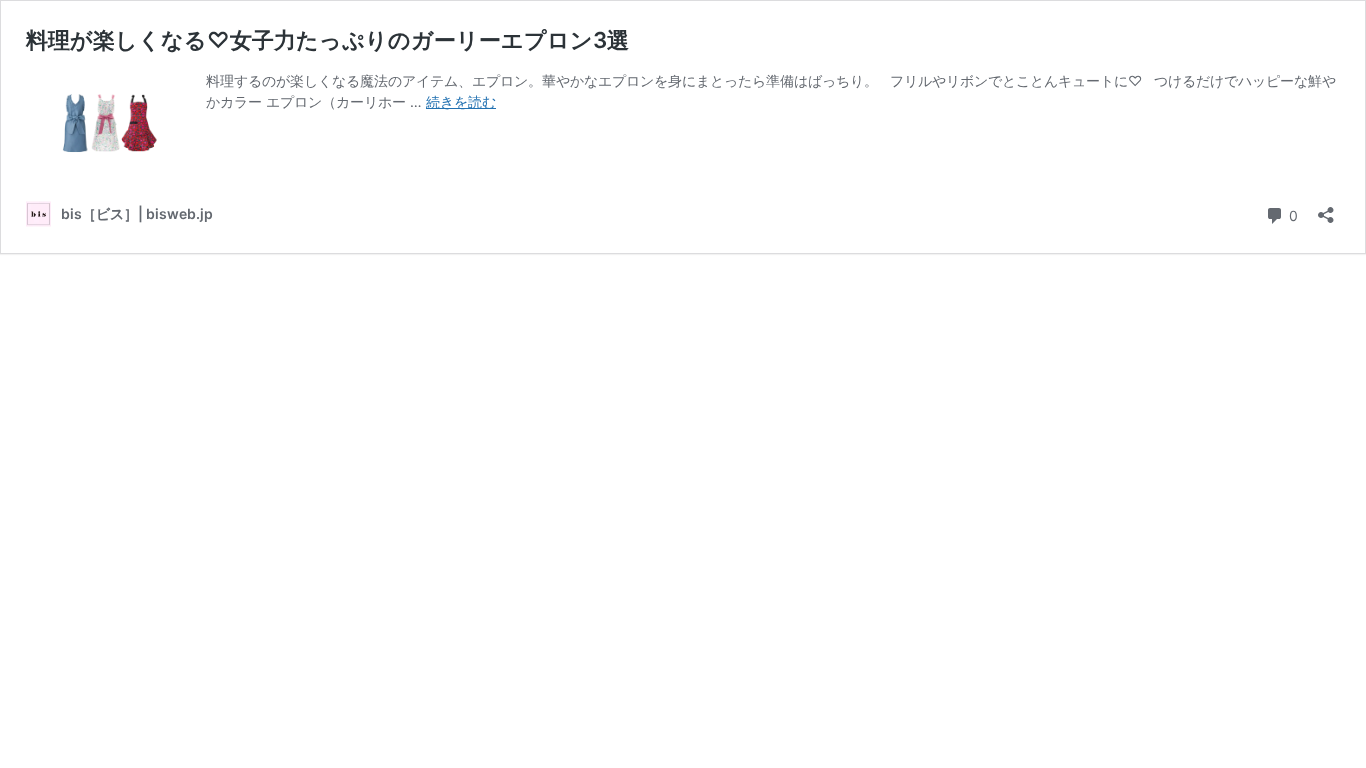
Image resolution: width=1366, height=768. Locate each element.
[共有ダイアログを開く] (1326, 208)
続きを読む (461, 101)
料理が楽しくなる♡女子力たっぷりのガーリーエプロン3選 (327, 40)
